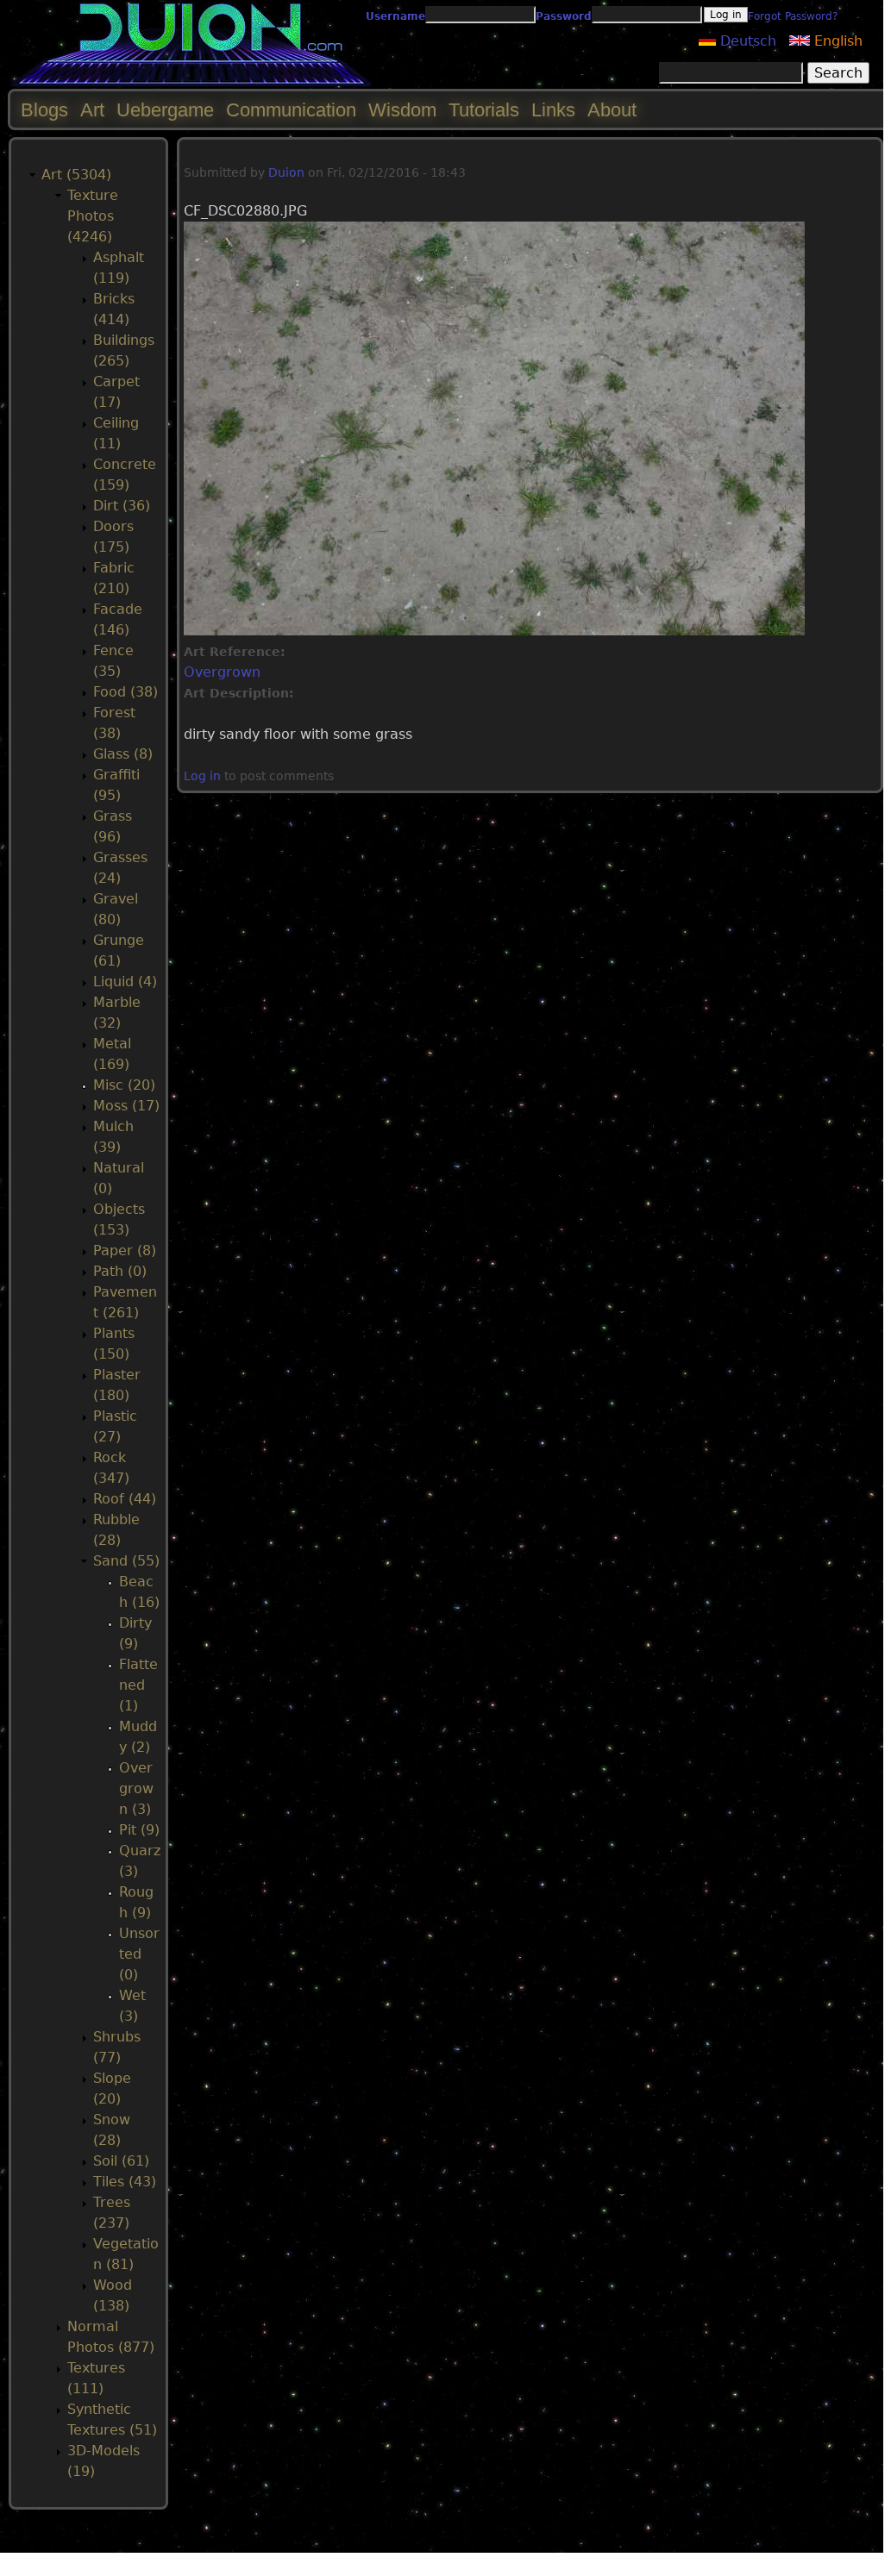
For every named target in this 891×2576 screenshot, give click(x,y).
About (612, 110)
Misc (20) (124, 1085)
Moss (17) (126, 1106)
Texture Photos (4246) (93, 216)
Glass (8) (123, 754)
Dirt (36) (122, 506)
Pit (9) (139, 1830)
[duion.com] (192, 83)
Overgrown (222, 672)
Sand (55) (126, 1561)
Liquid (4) (125, 982)
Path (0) (120, 1271)
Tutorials (484, 110)
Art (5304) (76, 175)
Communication (291, 110)
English (836, 41)
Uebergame (165, 110)
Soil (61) (121, 2161)
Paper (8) (125, 1250)
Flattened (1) (138, 1685)
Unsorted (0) (139, 1954)
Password (564, 16)
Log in (202, 776)
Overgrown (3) (136, 1788)
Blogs (44, 110)
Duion (286, 172)
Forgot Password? (793, 16)
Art (92, 110)
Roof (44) (125, 1499)
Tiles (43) (125, 2182)
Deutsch (746, 41)
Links (553, 110)
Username (395, 16)
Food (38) (125, 692)
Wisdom (402, 110)
